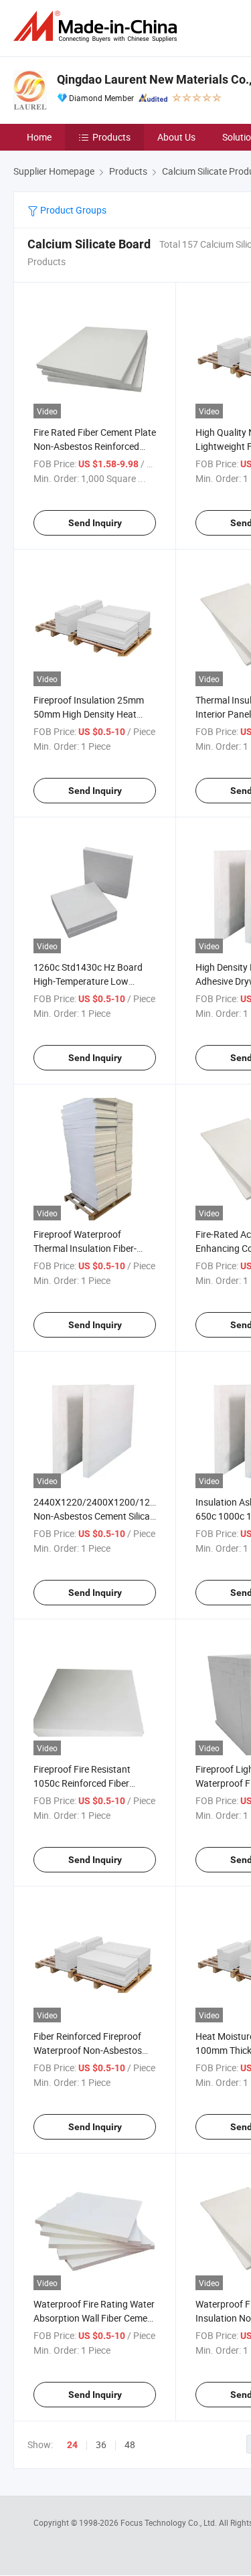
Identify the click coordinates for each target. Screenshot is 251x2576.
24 (72, 2445)
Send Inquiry (95, 523)
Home (39, 137)
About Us (176, 137)
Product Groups (72, 210)
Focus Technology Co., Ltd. (170, 2522)
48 (130, 2444)
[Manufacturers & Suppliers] (98, 26)
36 (101, 2444)
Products (111, 137)
